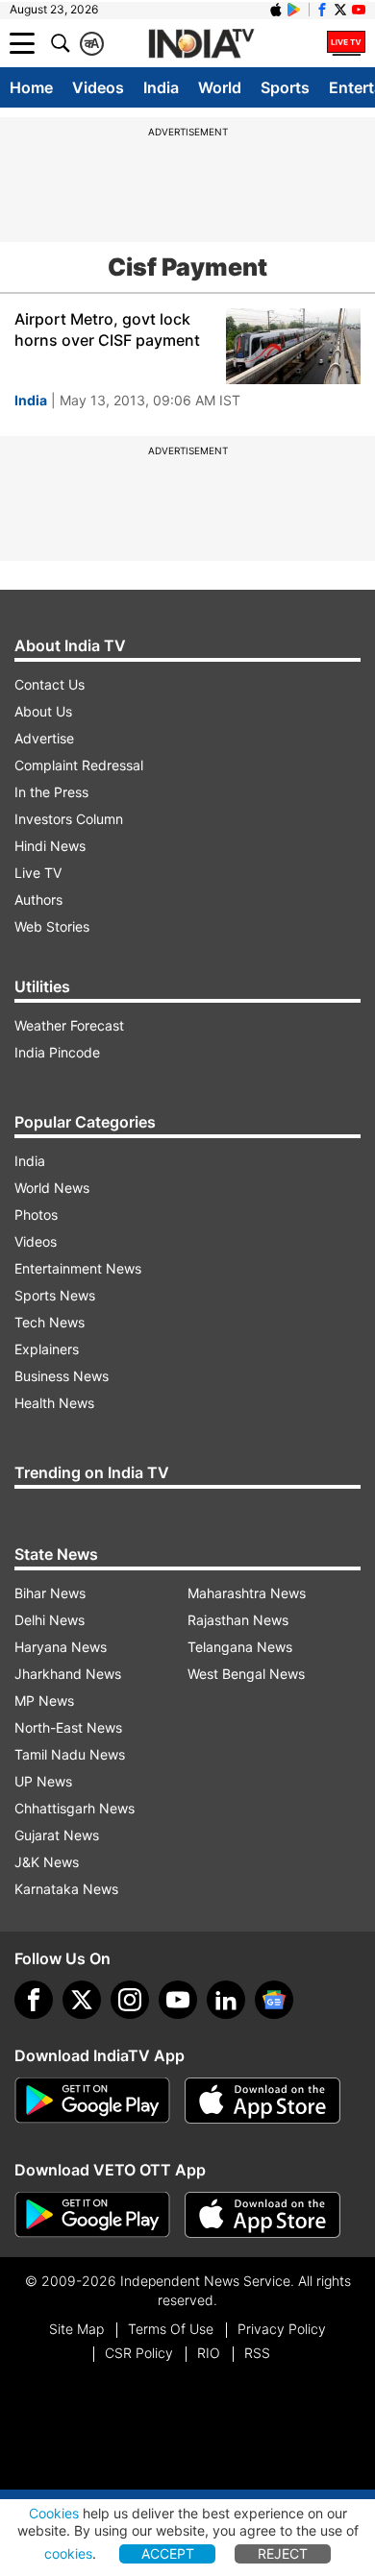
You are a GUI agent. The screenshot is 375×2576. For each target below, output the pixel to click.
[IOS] (276, 10)
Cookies (54, 2513)
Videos (98, 87)
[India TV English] (201, 44)
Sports (285, 87)
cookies (68, 2553)
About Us (43, 711)
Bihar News (50, 1593)
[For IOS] (262, 2215)
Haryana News (61, 1647)
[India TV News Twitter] (340, 10)
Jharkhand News (68, 1674)
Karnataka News (66, 1889)
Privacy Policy (282, 2329)
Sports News (55, 1295)
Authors (38, 899)
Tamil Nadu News (70, 1754)
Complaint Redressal (79, 765)
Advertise (44, 738)
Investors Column (69, 819)
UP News (43, 1781)
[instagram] (130, 2000)
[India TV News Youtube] (359, 10)
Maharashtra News (247, 1593)
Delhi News (50, 1620)
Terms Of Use (171, 2329)
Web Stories (52, 926)
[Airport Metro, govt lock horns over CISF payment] (293, 346)
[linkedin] (226, 2000)
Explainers (47, 1349)
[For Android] (92, 2215)
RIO (209, 2353)
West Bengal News (246, 1674)
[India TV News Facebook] (322, 10)
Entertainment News (78, 1268)
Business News (62, 1376)
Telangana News (240, 1647)
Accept (168, 2553)
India (161, 87)
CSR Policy (139, 2353)
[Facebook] (34, 2000)
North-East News (68, 1727)
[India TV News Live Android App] (92, 2101)
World (220, 87)
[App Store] (262, 2101)
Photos (36, 1215)
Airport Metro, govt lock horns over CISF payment (107, 329)
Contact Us (50, 684)
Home (31, 87)
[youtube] (178, 2000)
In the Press (51, 792)
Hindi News (50, 846)
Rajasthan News (238, 1620)
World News (52, 1188)
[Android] (294, 10)
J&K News (47, 1862)
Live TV (38, 873)
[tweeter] (82, 2000)
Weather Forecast (69, 1025)
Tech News (50, 1322)
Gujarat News (57, 1835)
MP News (44, 1701)
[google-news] (274, 2000)
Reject (283, 2553)
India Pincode (57, 1052)
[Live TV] (346, 43)
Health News (54, 1403)
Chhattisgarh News (75, 1808)
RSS (257, 2353)
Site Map (76, 2329)
